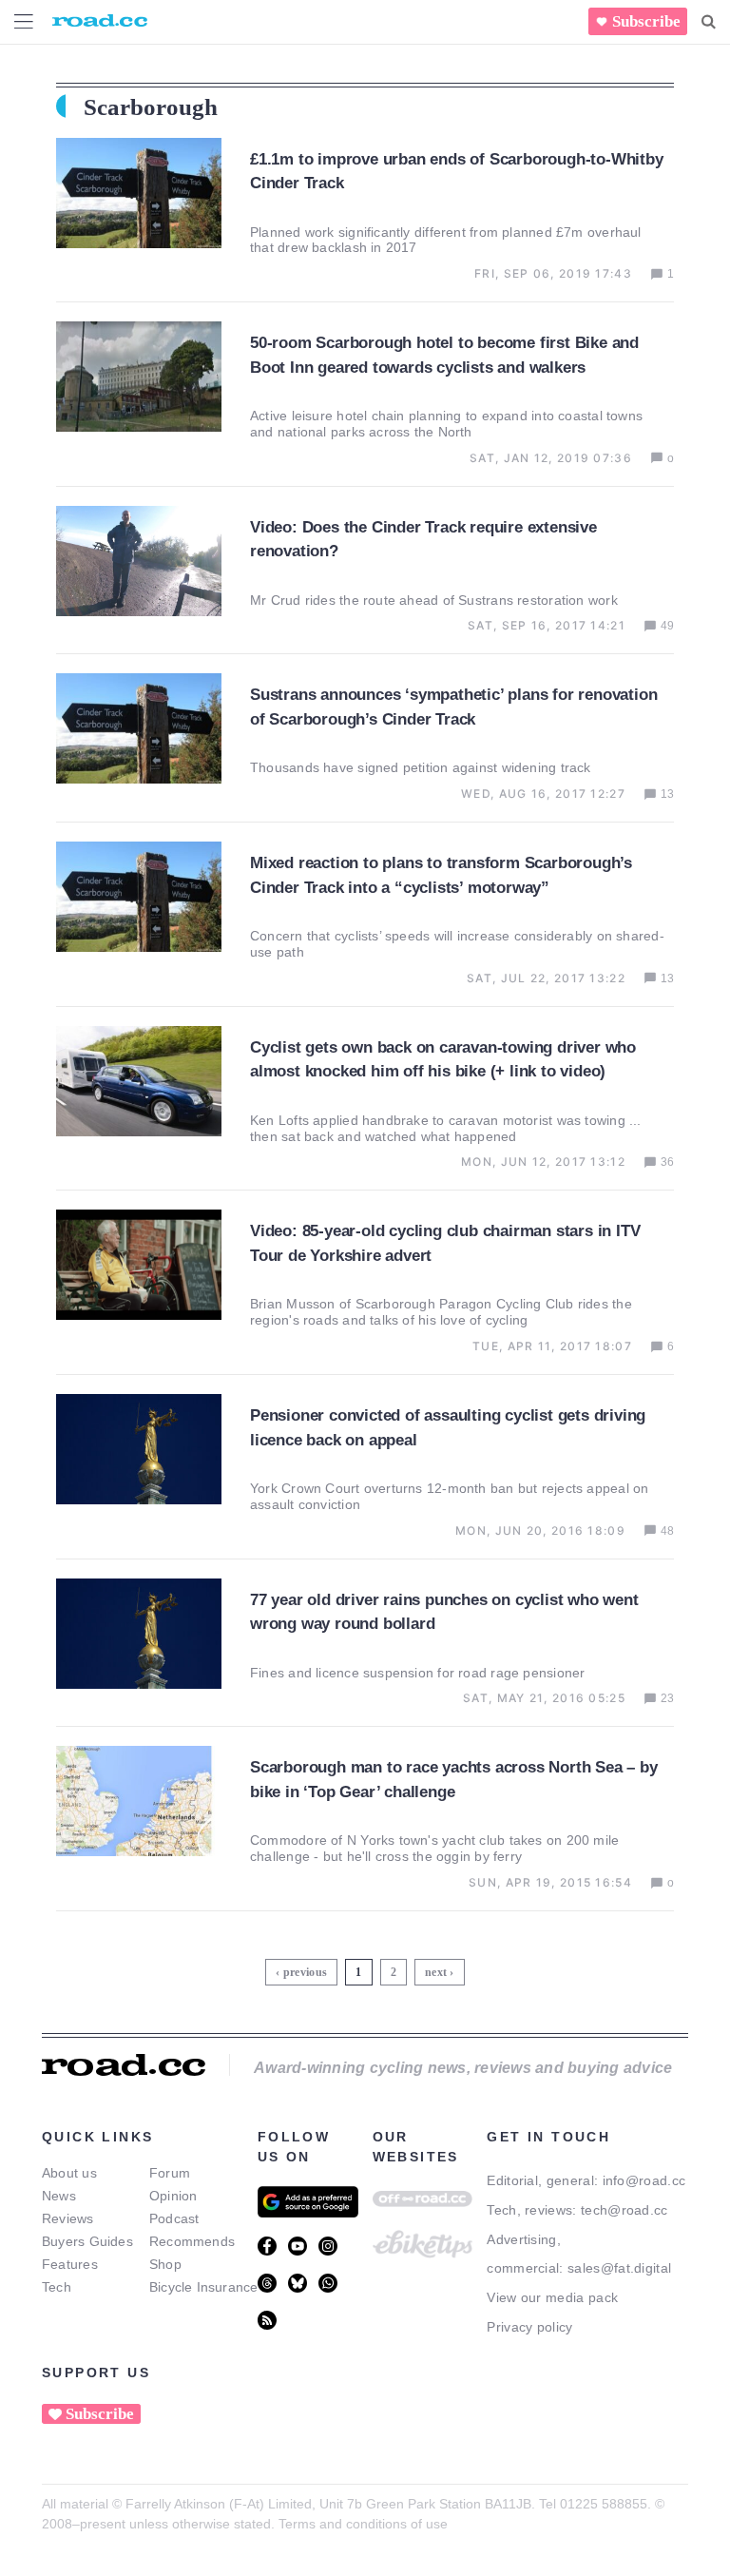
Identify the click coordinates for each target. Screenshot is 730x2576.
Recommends (192, 2241)
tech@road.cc (624, 2210)
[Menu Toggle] (24, 21)
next (436, 1972)
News (59, 2196)
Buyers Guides (87, 2241)
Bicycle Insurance (204, 2287)
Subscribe (646, 21)
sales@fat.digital (619, 2268)
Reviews (68, 2218)
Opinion (173, 2196)
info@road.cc (644, 2180)
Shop (165, 2264)
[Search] (709, 22)
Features (70, 2264)
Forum (170, 2173)
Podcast (174, 2218)
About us (69, 2173)
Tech (57, 2287)
